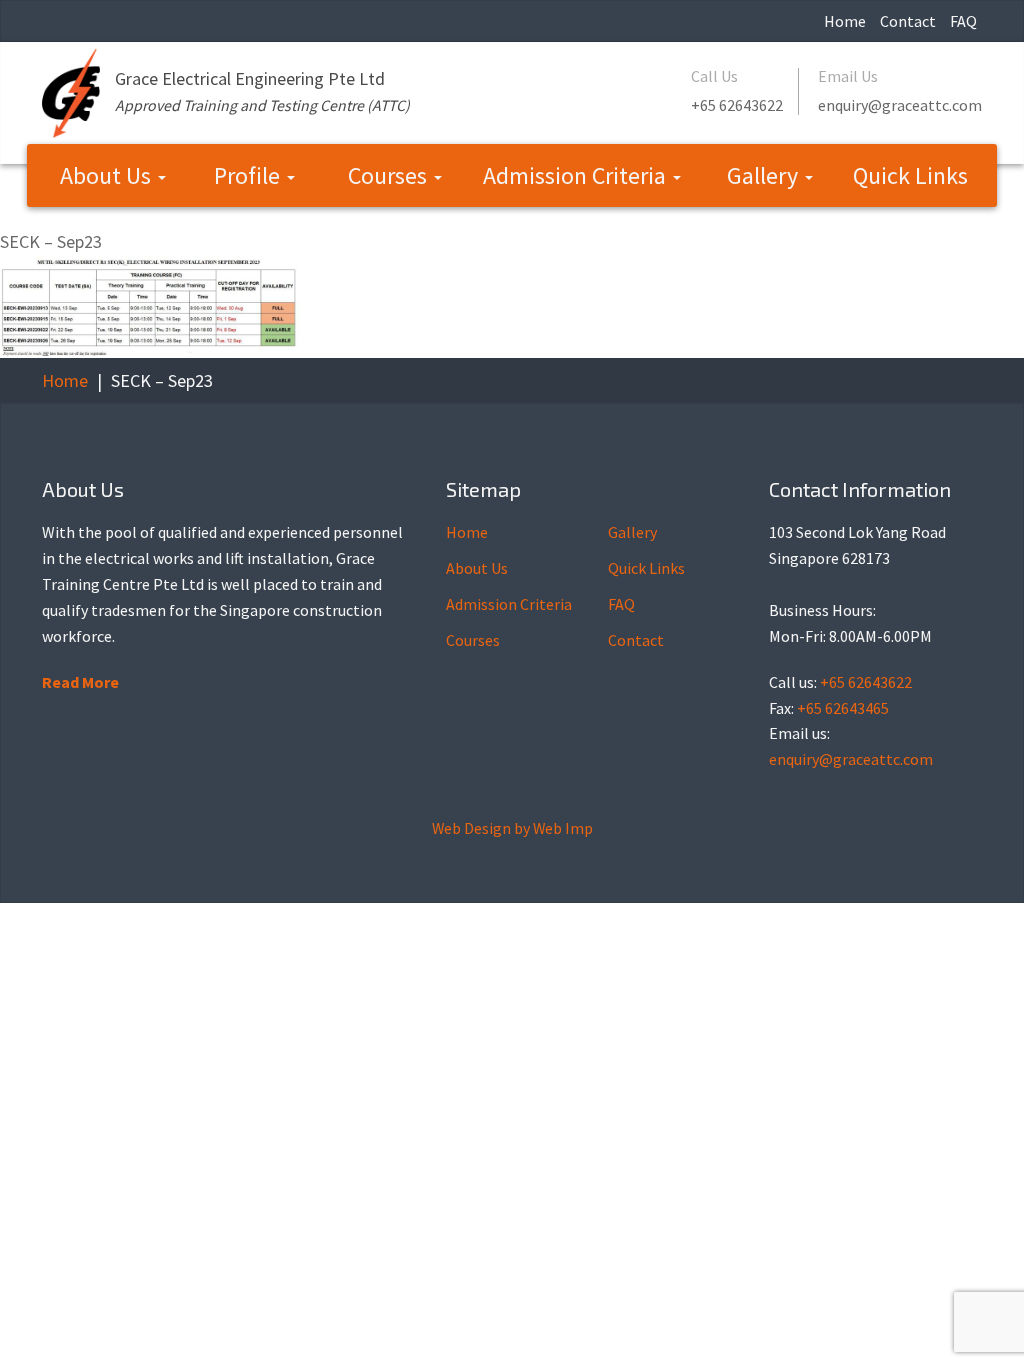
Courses (390, 175)
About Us (108, 175)
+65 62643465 (843, 708)
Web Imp (563, 828)
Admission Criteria (577, 175)
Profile (249, 175)
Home (845, 21)
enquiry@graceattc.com (900, 105)
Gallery (765, 175)
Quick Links (910, 175)
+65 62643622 (737, 105)
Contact (908, 21)
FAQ (963, 21)
